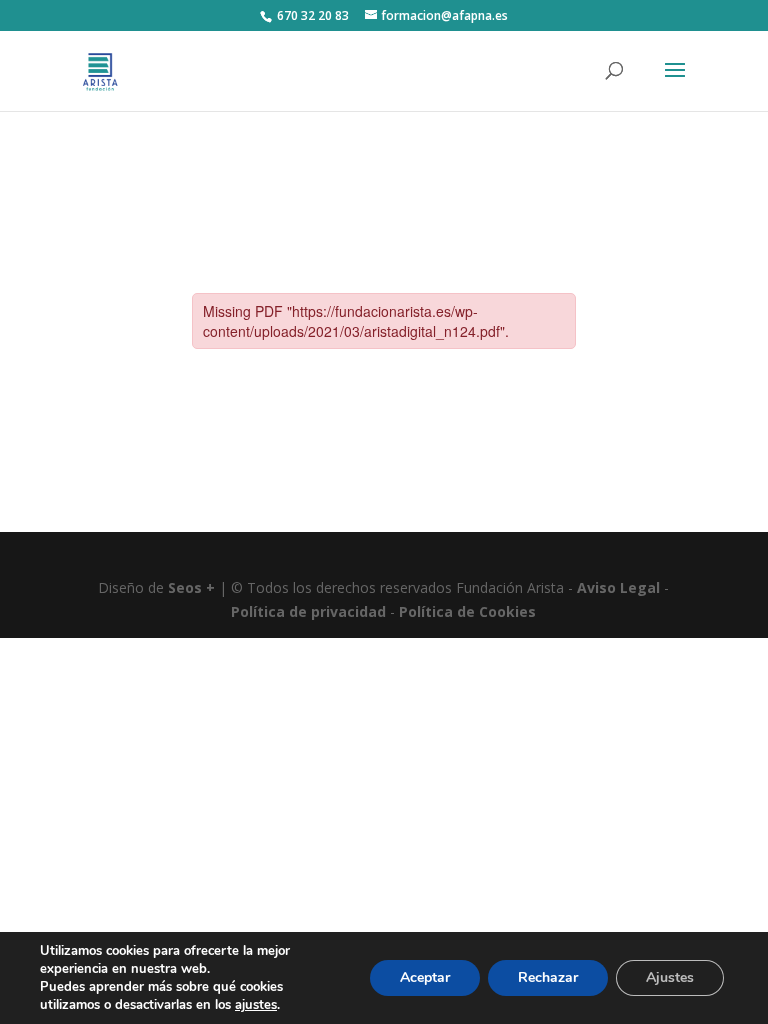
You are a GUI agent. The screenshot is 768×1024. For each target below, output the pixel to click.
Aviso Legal (618, 587)
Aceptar (425, 977)
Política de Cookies (467, 611)
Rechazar (548, 977)
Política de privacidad (308, 611)
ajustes (256, 1005)
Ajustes (670, 977)
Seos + (191, 587)
